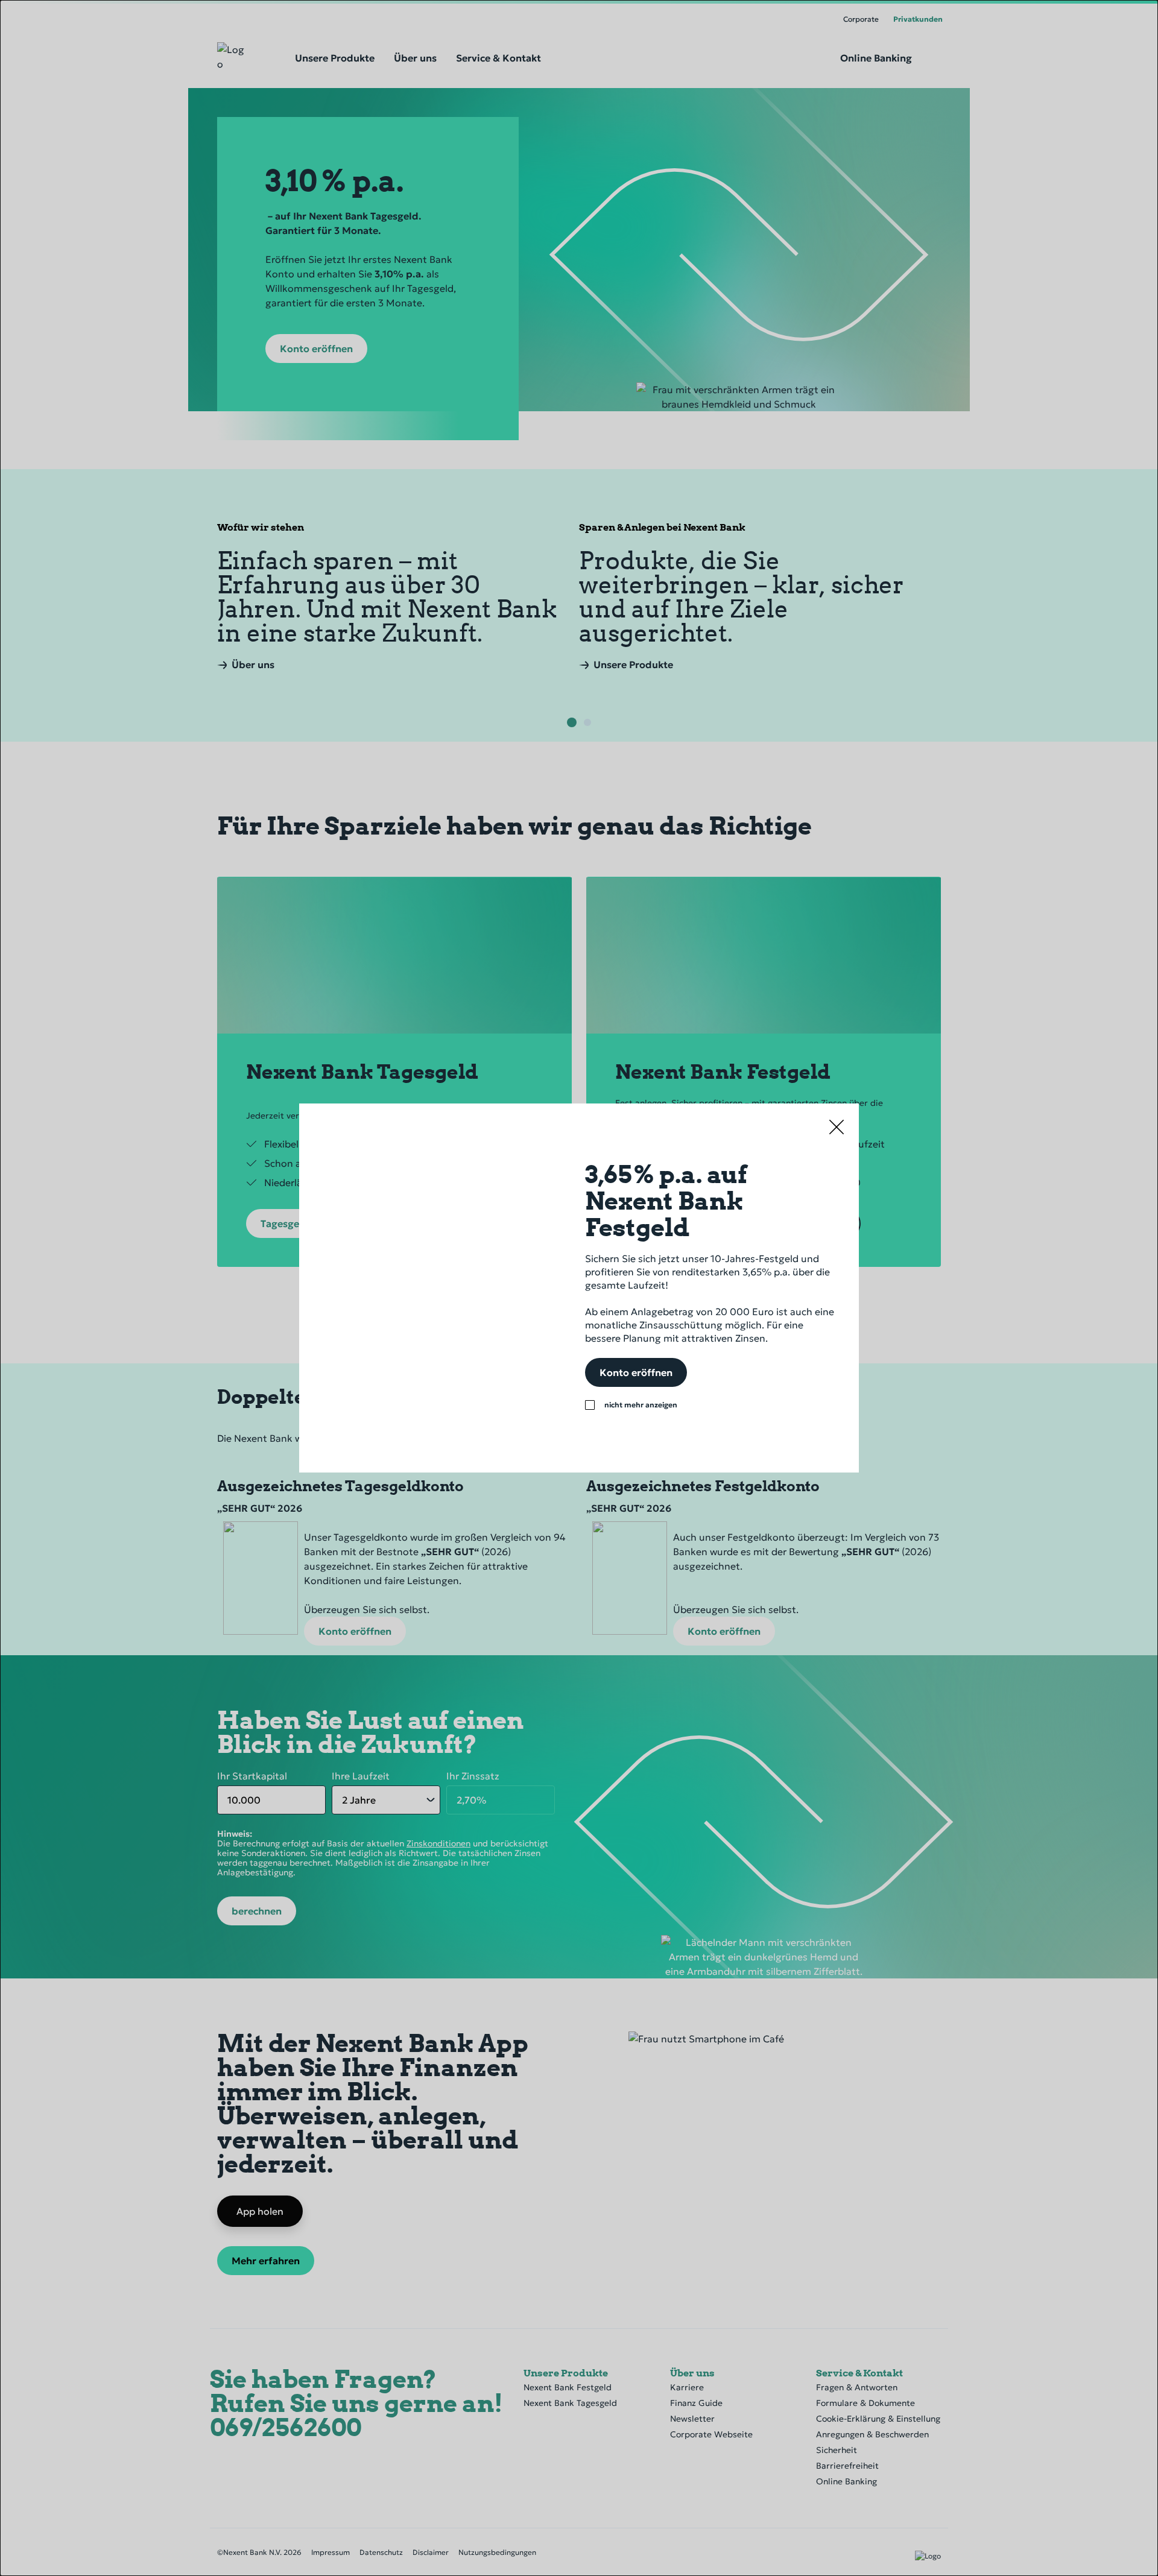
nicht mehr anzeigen (641, 1405)
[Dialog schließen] (836, 1126)
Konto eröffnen (636, 1372)
